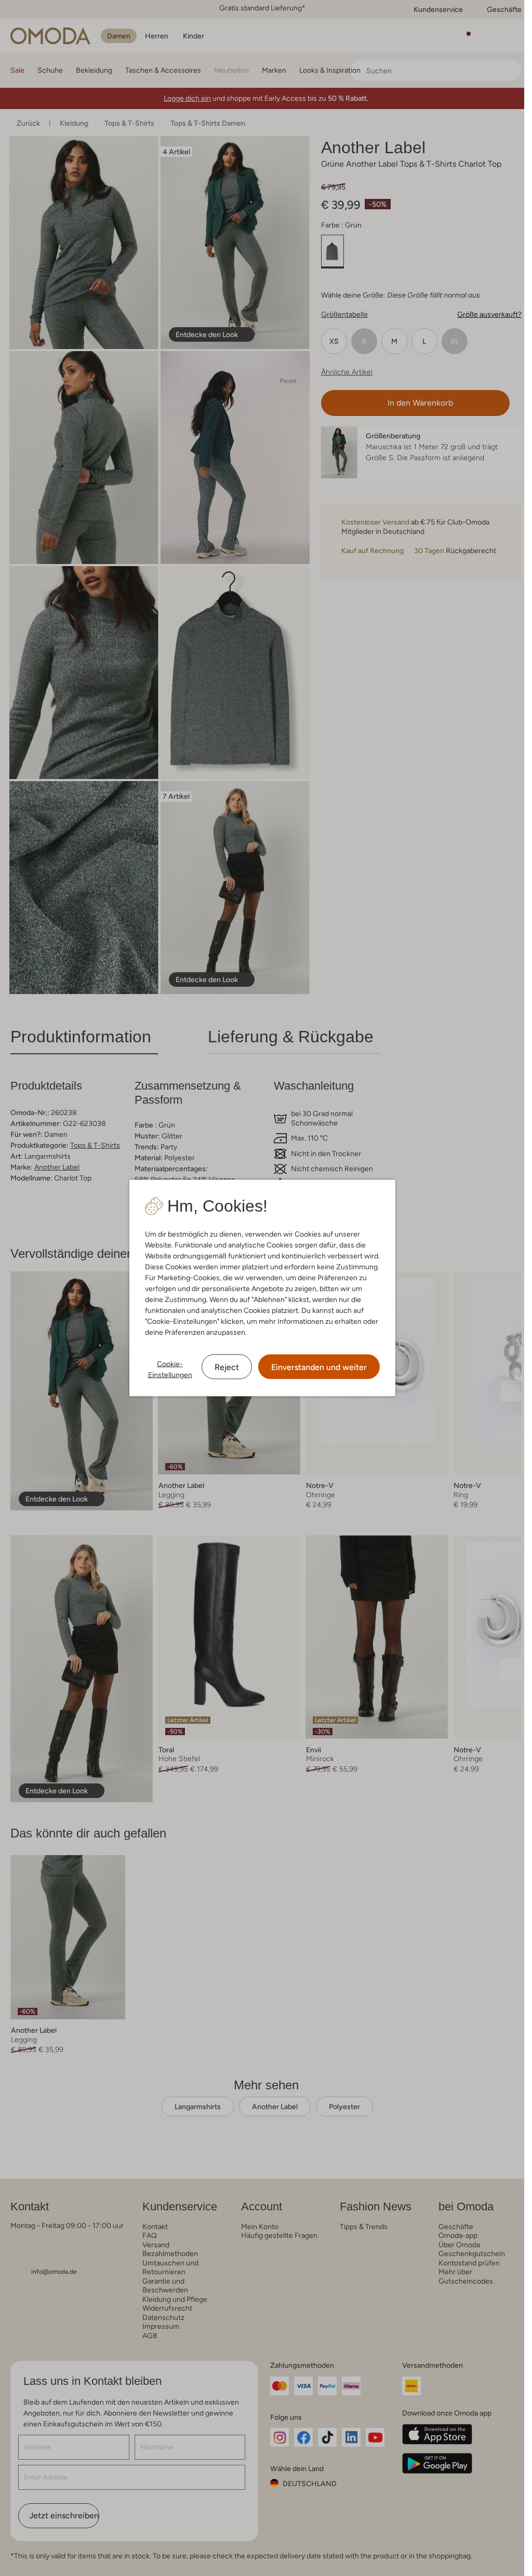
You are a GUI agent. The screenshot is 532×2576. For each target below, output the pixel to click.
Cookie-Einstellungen (170, 1369)
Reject (227, 1367)
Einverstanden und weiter (319, 1367)
